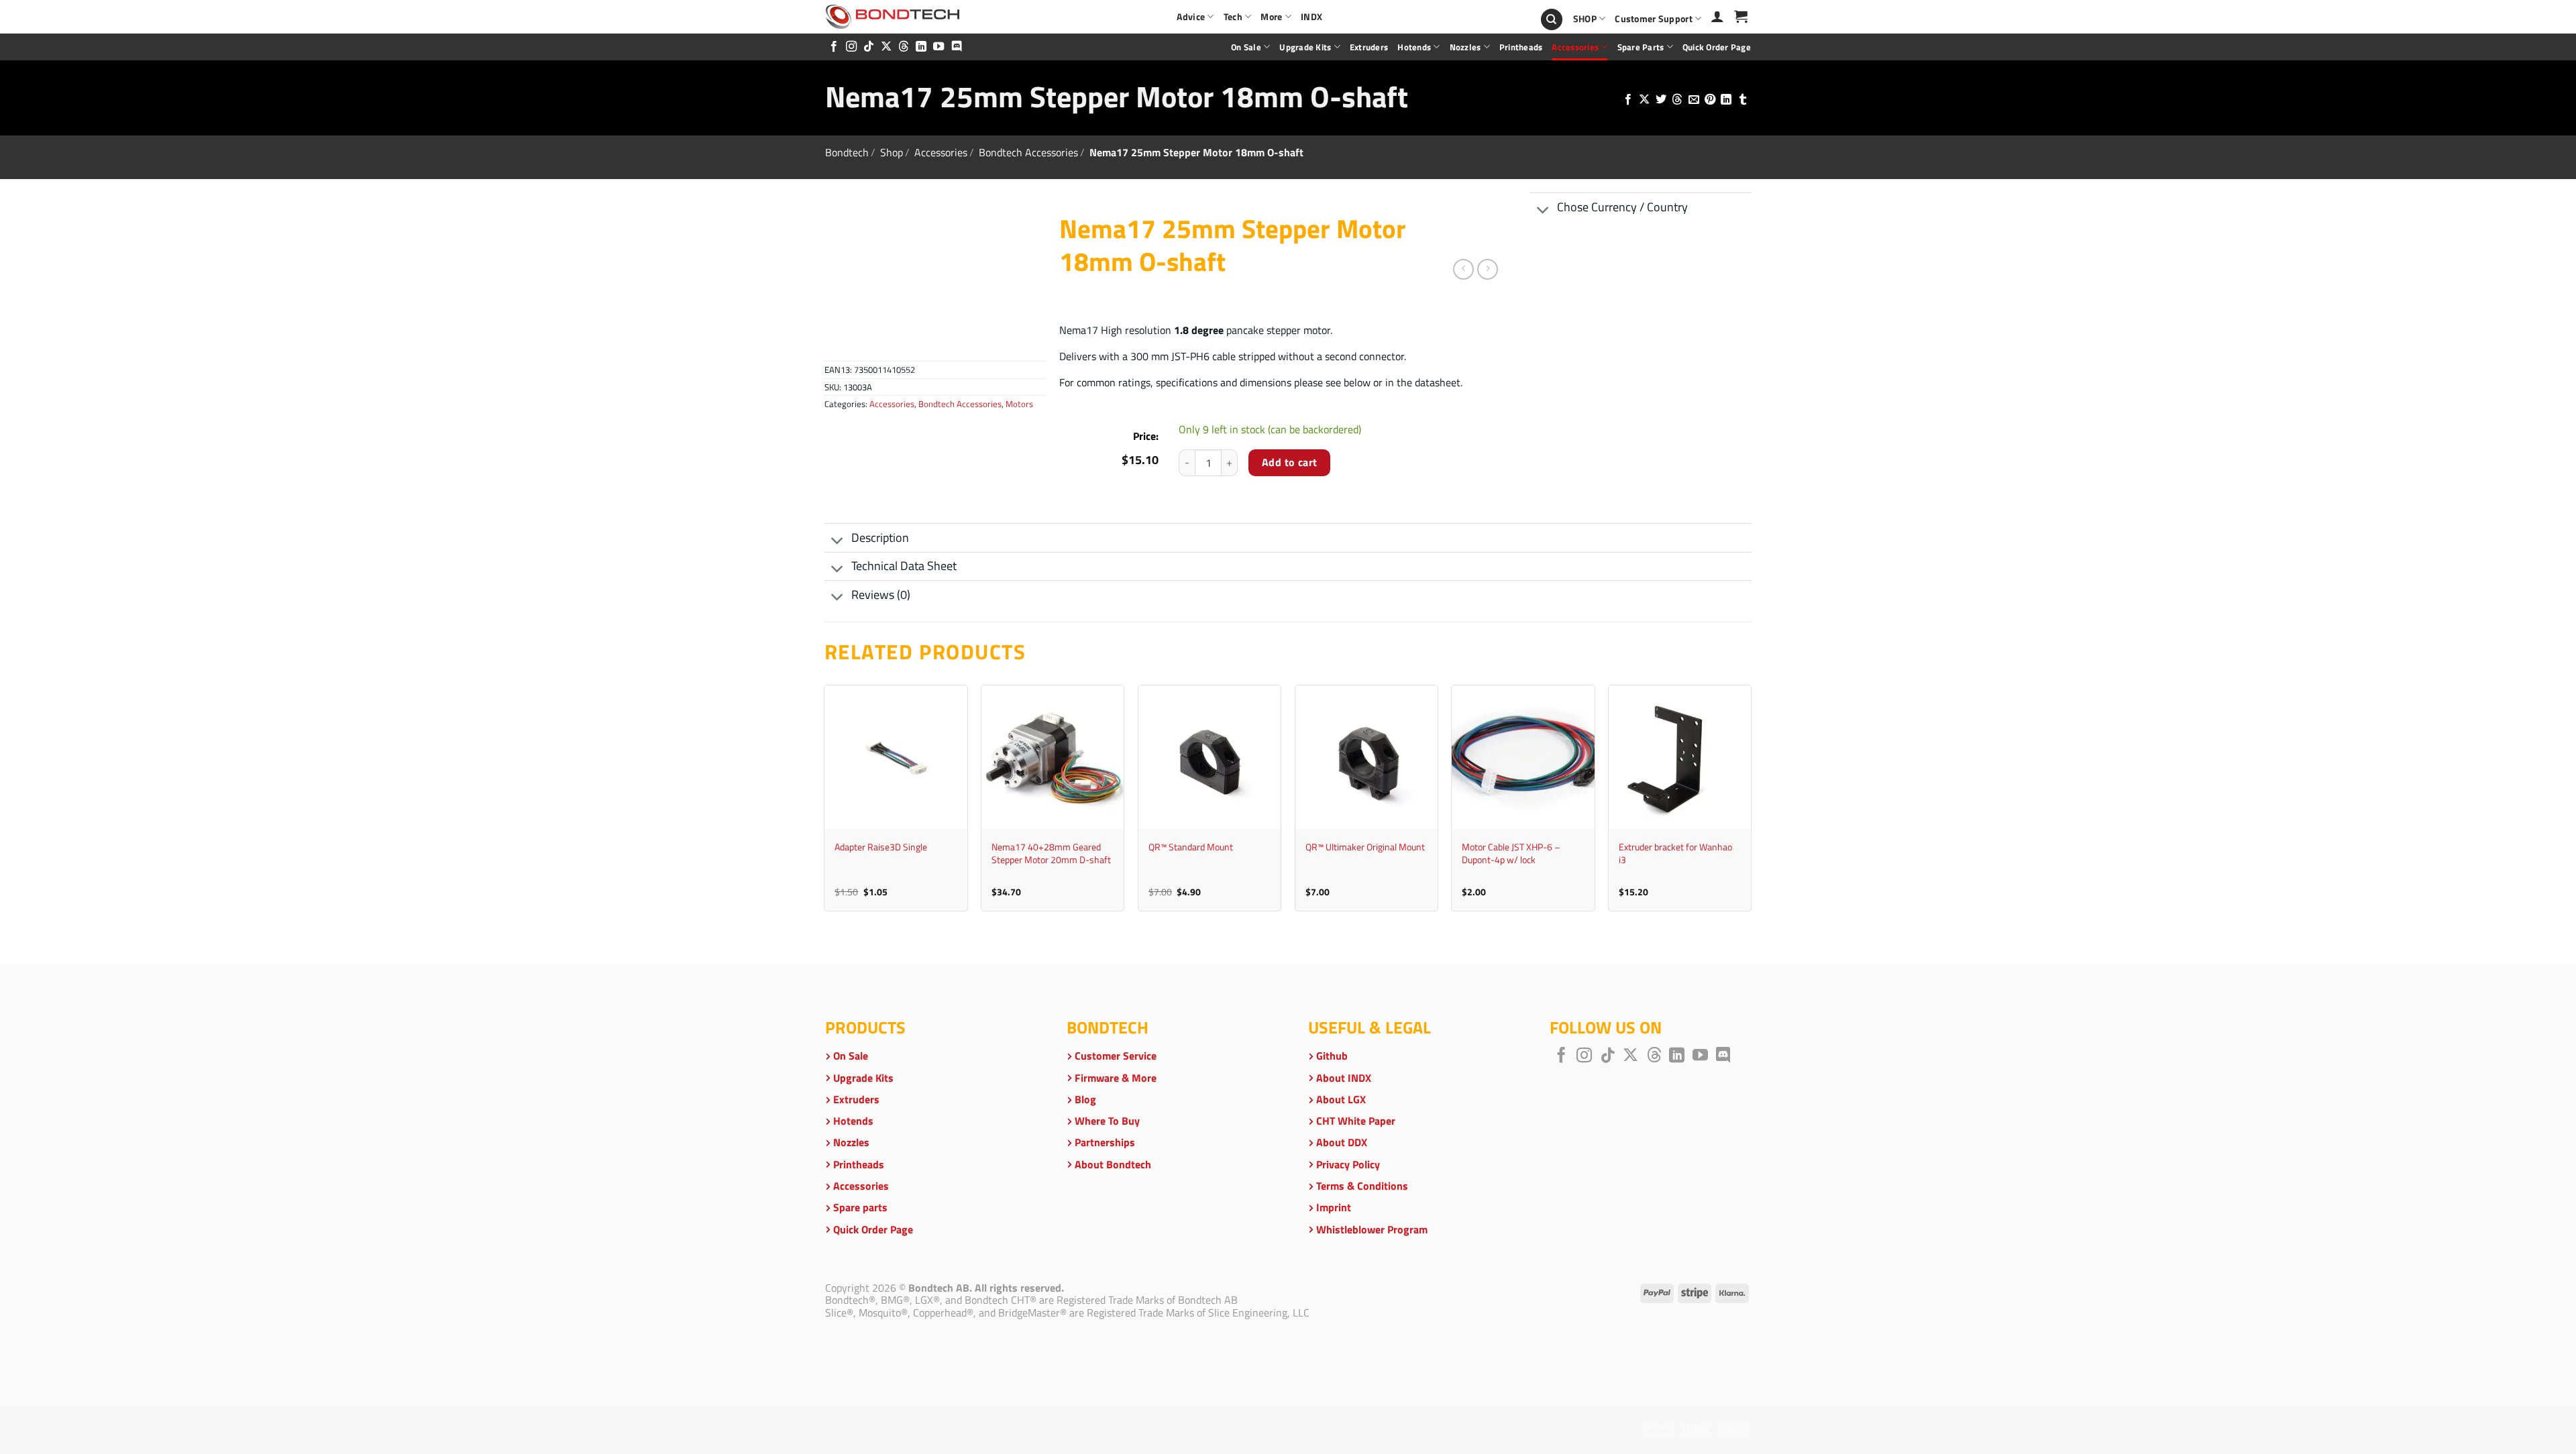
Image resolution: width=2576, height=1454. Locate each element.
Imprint (1334, 1207)
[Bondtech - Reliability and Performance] (892, 17)
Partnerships (1105, 1142)
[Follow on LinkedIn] (921, 47)
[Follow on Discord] (957, 47)
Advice (1191, 17)
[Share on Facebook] (1627, 100)
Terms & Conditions (1362, 1186)
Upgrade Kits (1305, 47)
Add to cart (1290, 462)
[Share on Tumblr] (1743, 100)
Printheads (1521, 47)
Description (880, 538)
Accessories (1575, 47)
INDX (1311, 17)
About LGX (1341, 1099)
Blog (1085, 1099)
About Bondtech (1113, 1164)
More (1271, 17)
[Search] (1552, 20)
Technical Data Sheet (904, 566)
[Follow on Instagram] (851, 47)
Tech (1233, 17)
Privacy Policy (1348, 1164)
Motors (1019, 404)
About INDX (1344, 1078)
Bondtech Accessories (1028, 152)
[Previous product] (1488, 269)
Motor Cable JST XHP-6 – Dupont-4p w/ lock (1511, 853)
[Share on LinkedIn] (1726, 100)
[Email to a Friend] (1693, 100)
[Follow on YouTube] (938, 47)
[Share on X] (1644, 100)
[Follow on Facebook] (834, 47)
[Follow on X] (886, 47)
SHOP (1585, 19)
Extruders (1369, 47)
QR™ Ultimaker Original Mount (1365, 847)
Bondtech (847, 152)
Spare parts (1641, 47)
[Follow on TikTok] (869, 47)
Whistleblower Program (1372, 1229)
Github (1332, 1056)
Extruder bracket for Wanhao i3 (1675, 853)
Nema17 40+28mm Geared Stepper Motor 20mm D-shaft (1051, 853)
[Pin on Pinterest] (1710, 100)
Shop (892, 152)
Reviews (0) (881, 595)
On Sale (1246, 47)
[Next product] (1463, 269)
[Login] (1717, 16)
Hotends (1414, 47)
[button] (1741, 16)
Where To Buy (1107, 1121)
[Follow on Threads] (904, 47)
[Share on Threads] (1677, 100)
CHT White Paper (1356, 1121)
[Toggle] (1543, 211)
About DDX (1342, 1142)
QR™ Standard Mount (1191, 847)
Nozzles (1465, 47)
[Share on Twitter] (1660, 100)
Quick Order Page (1717, 47)
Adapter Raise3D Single (881, 847)
